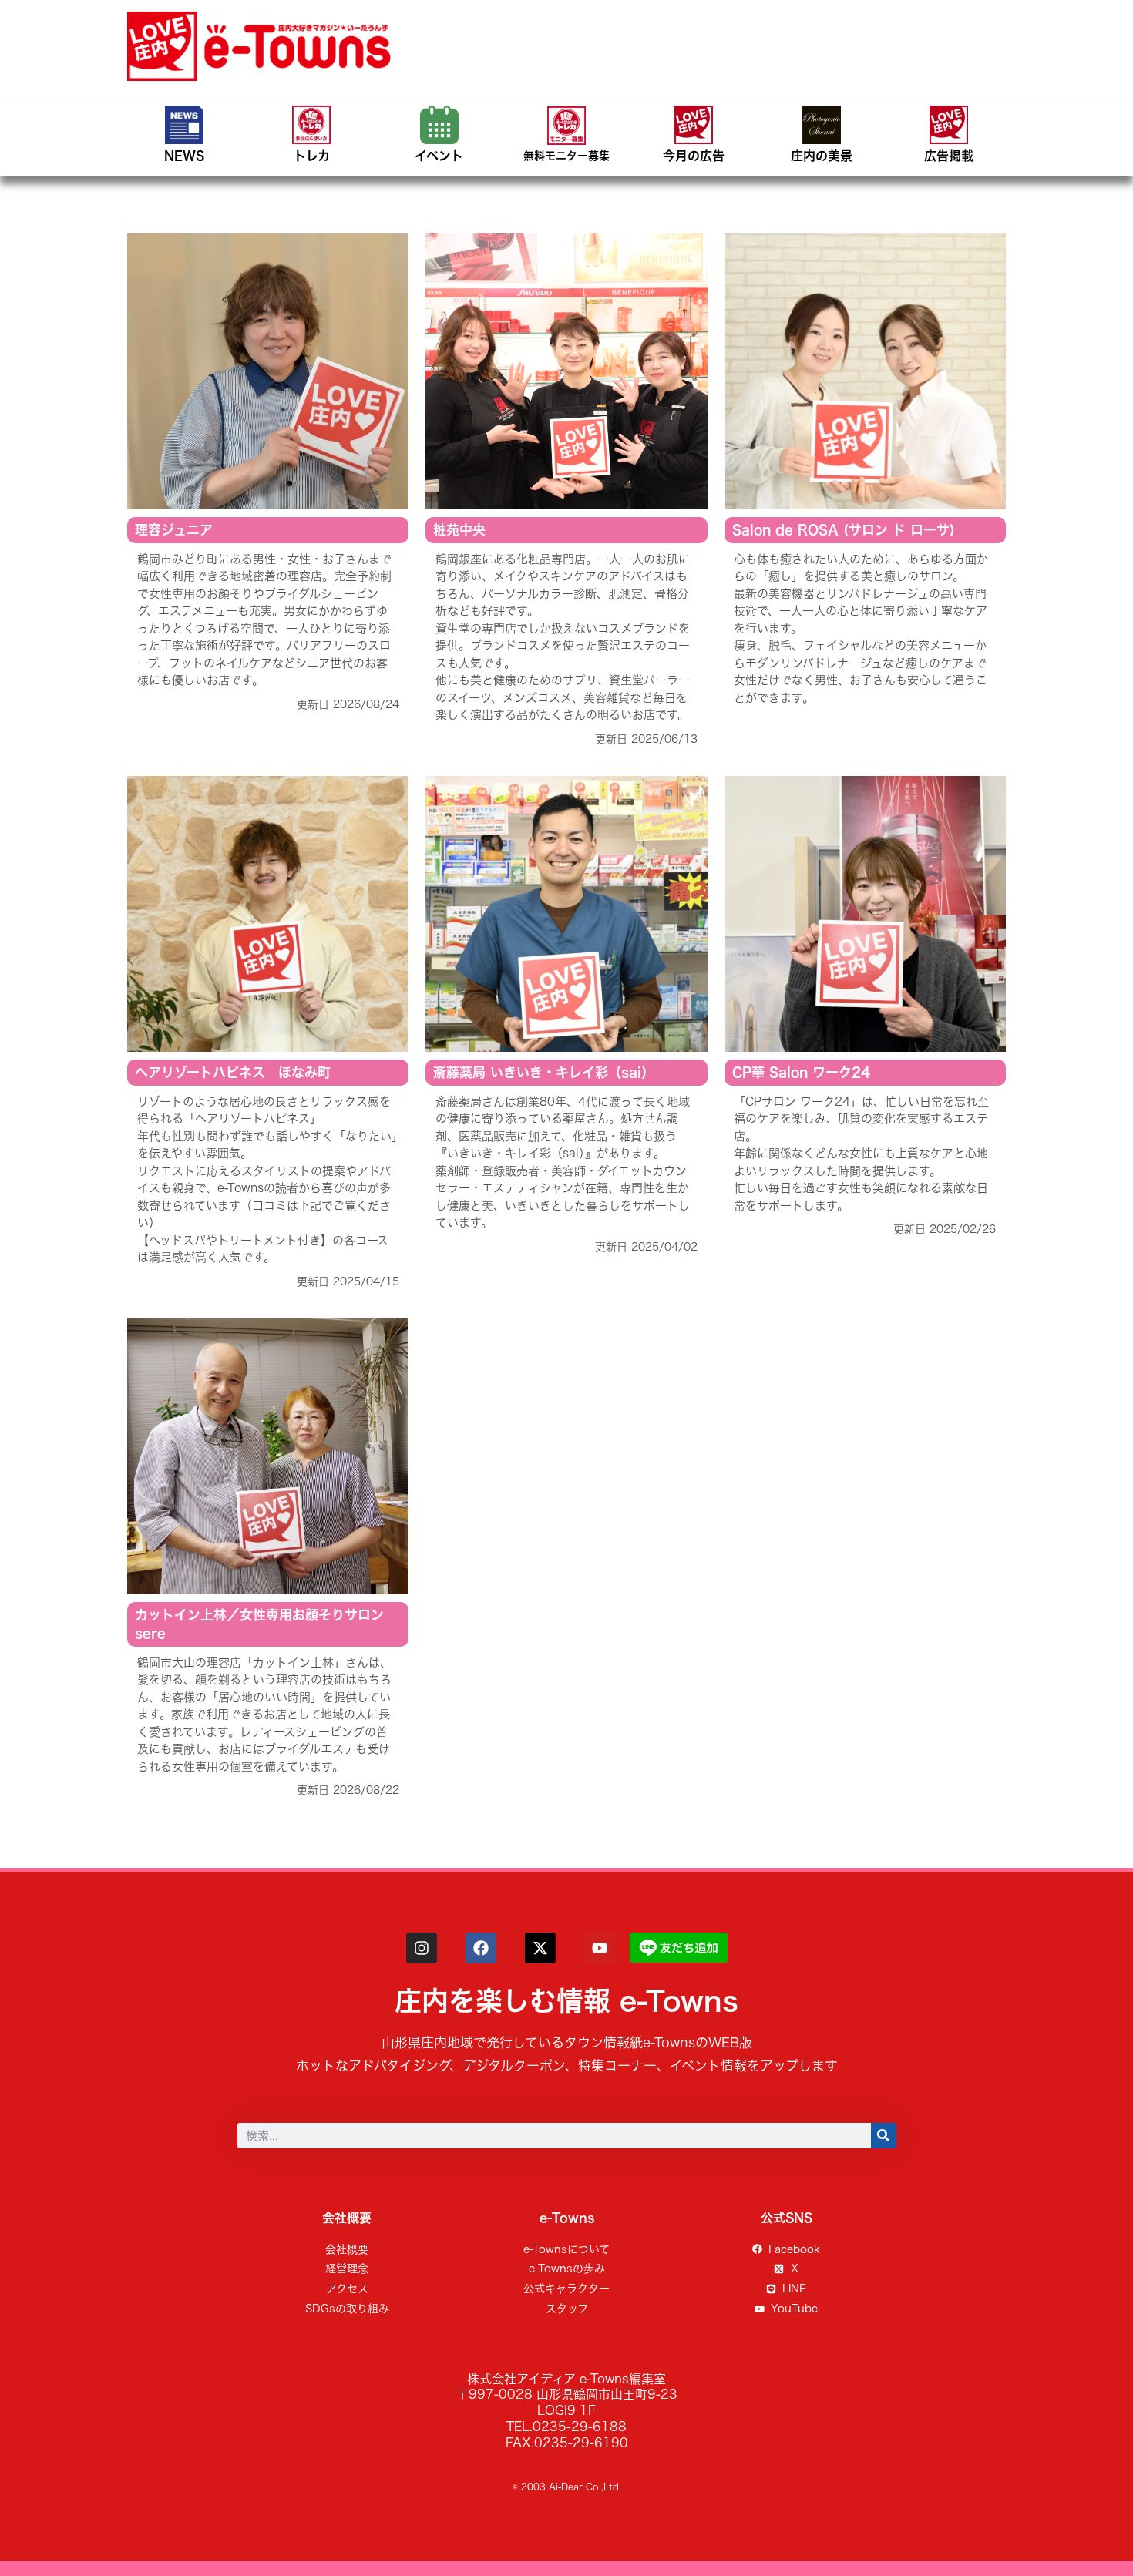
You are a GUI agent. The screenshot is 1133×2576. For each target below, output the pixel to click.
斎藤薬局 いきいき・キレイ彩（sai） (544, 1072)
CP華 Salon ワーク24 (801, 1072)
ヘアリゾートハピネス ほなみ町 (233, 1072)
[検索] (884, 2136)
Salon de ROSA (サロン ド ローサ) (844, 530)
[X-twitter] (540, 1948)
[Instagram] (422, 1948)
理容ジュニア (174, 530)
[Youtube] (600, 1948)
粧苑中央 (459, 530)
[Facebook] (481, 1948)
